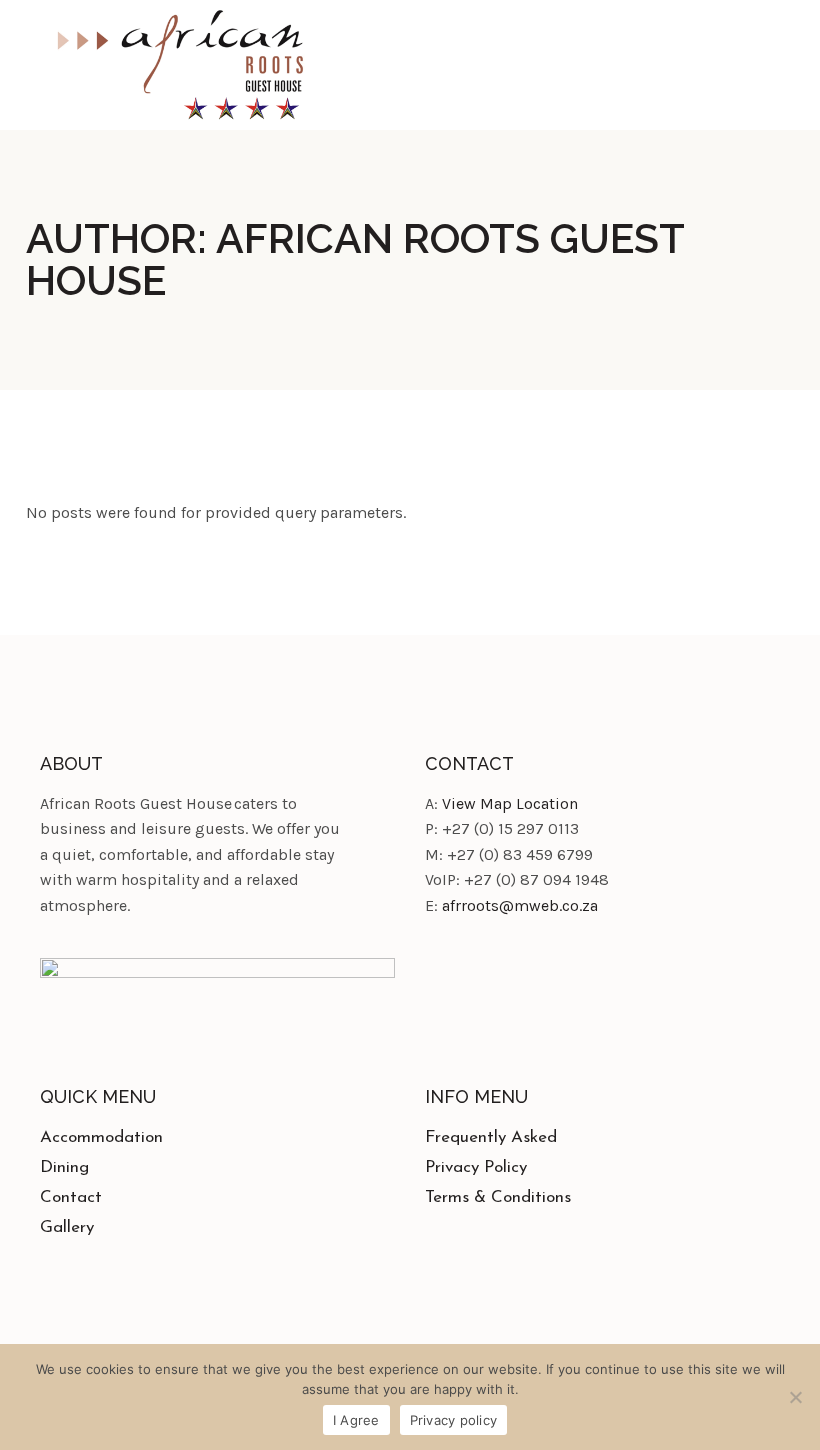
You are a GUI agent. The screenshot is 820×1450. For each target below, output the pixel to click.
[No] (795, 1397)
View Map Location (510, 803)
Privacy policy (454, 1420)
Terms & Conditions (498, 1197)
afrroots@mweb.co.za (520, 905)
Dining (64, 1167)
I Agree (356, 1420)
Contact (71, 1197)
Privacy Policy (476, 1167)
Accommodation (101, 1137)
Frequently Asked (491, 1137)
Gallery (67, 1227)
